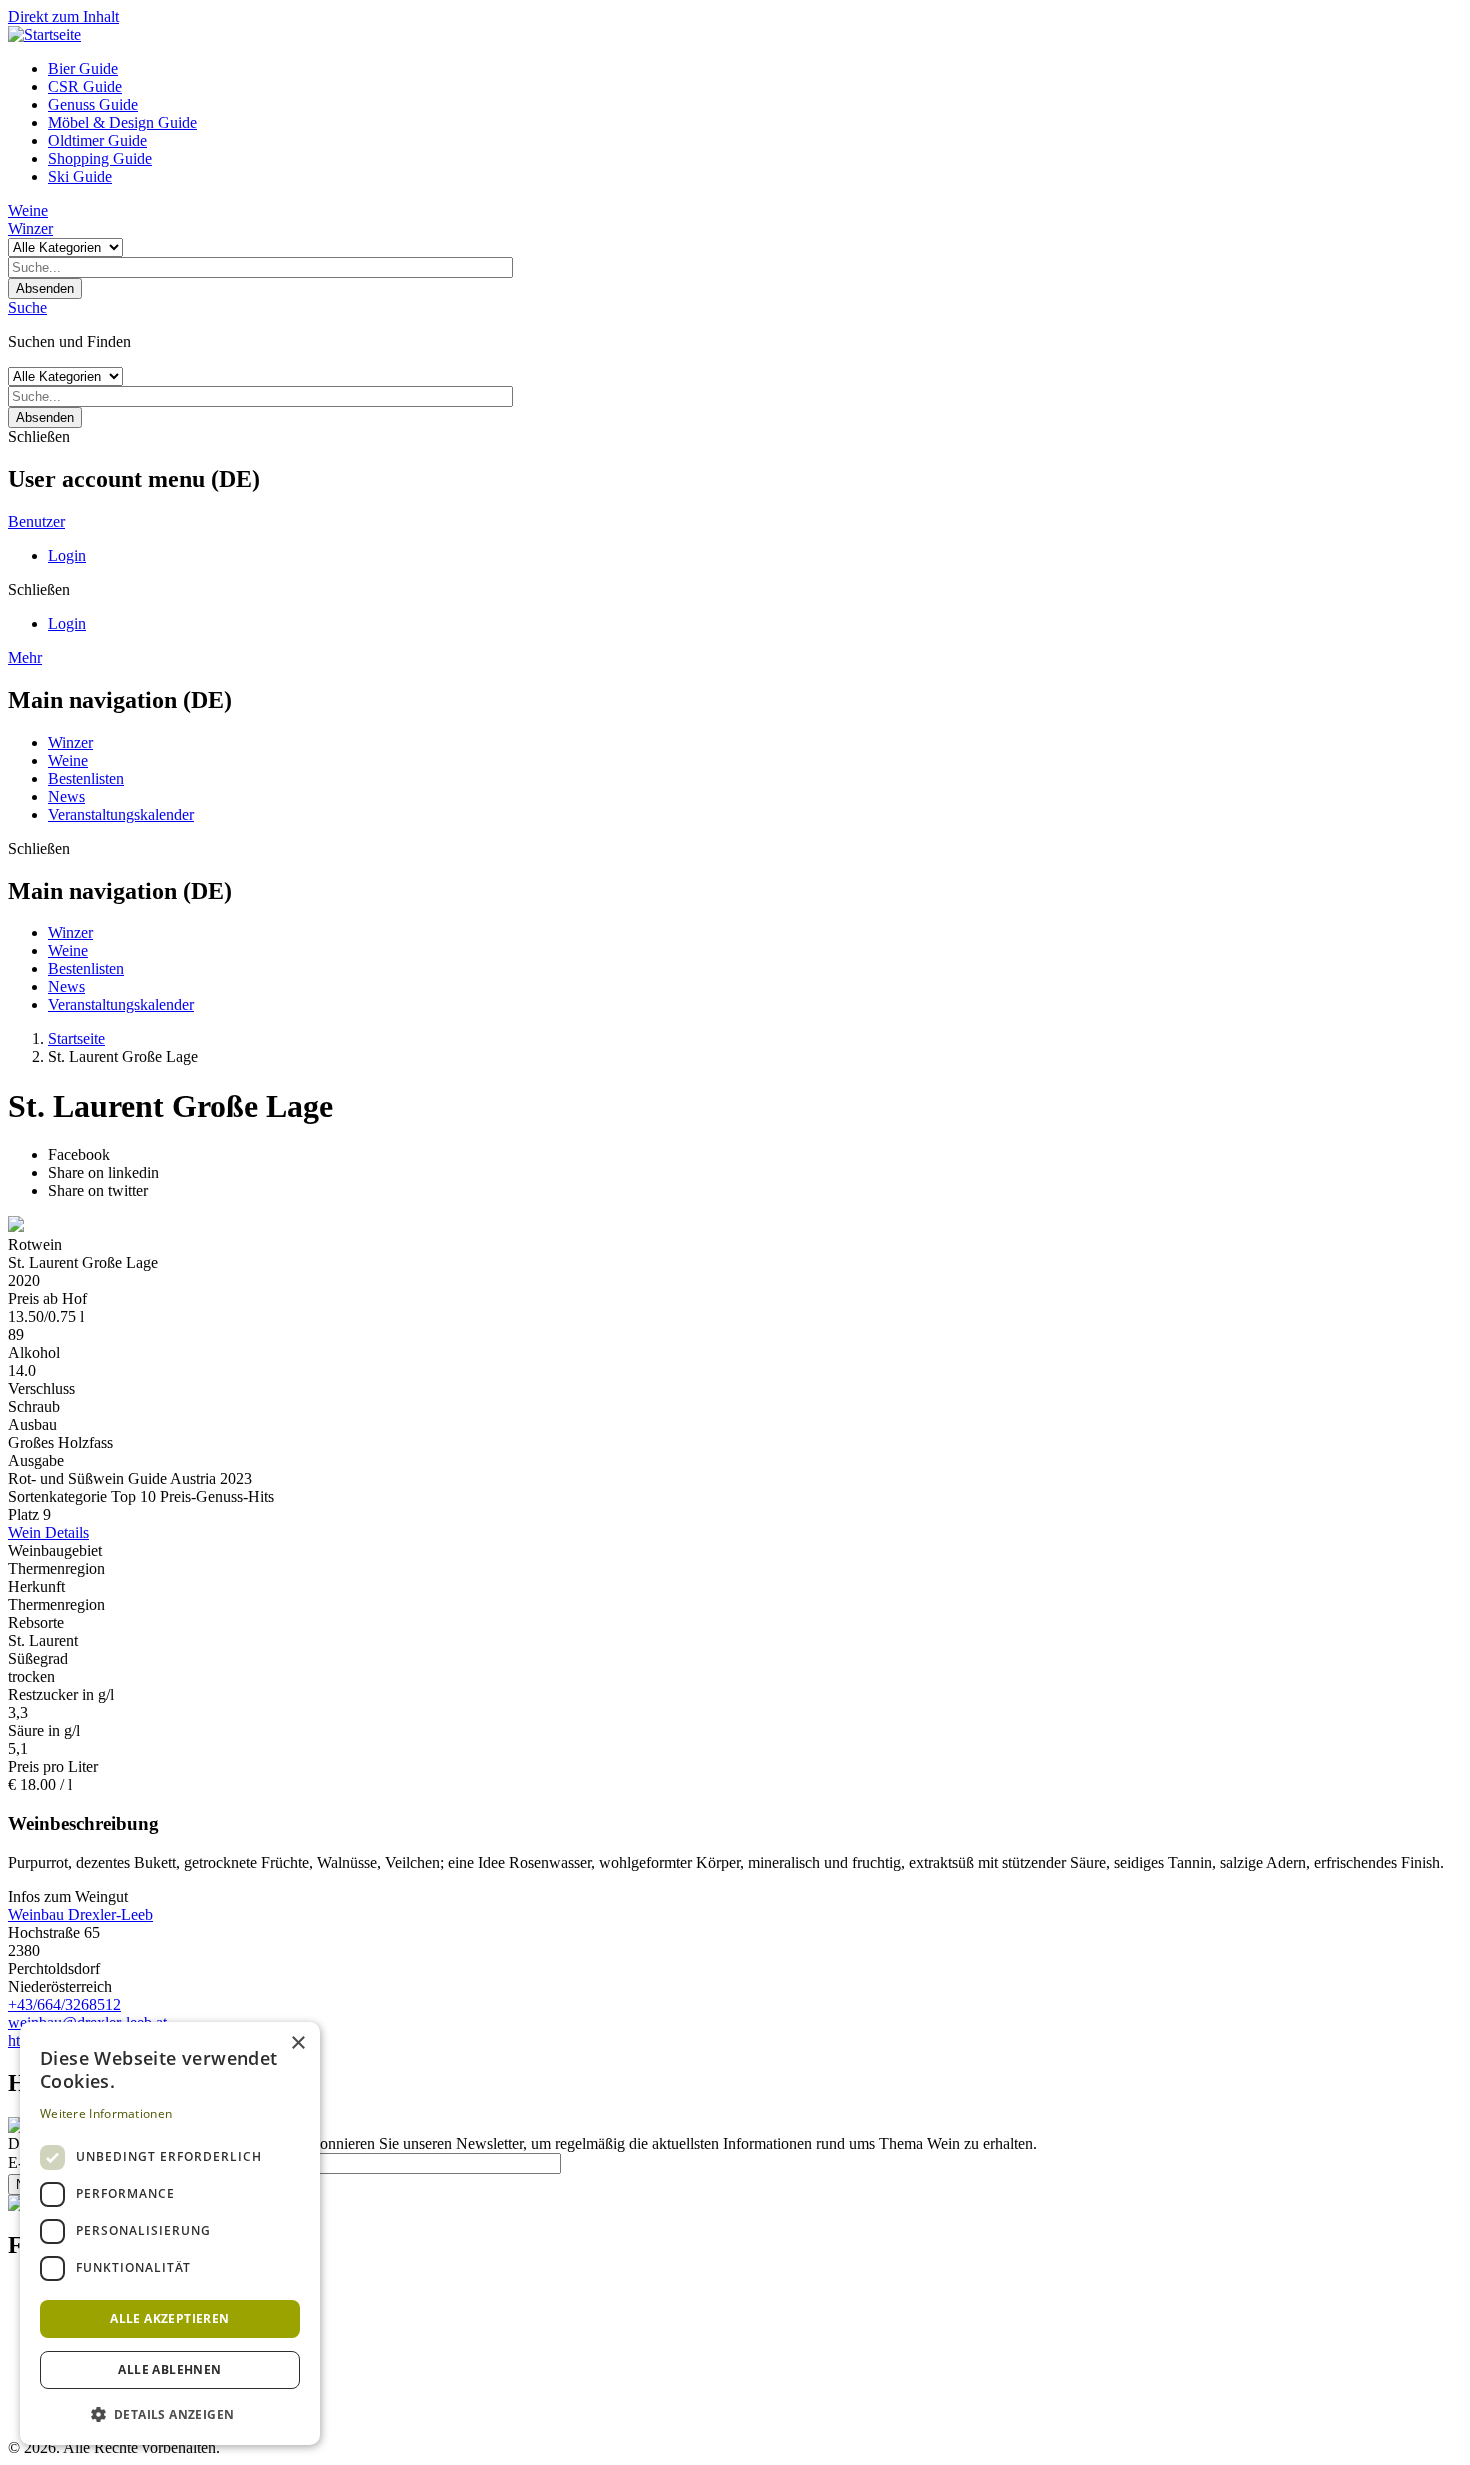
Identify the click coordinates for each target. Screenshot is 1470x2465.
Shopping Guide (100, 158)
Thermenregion (56, 1568)
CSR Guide (85, 86)
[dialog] (170, 2233)
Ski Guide (80, 176)
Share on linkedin (103, 1172)
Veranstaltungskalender (121, 814)
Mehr (25, 657)
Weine (28, 210)
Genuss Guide (93, 104)
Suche (27, 307)
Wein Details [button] (48, 1532)
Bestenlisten (86, 778)
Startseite (76, 1038)
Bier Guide (83, 68)
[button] (170, 2413)
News (66, 796)
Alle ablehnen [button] (169, 2369)
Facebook (79, 1154)
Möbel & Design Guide (122, 122)
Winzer (30, 228)
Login (67, 555)
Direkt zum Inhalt (63, 16)
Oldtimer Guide (97, 140)
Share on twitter (98, 1190)
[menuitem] (755, 69)
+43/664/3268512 (64, 2004)
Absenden (45, 288)
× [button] (297, 2043)
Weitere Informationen (106, 2113)
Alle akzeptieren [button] (169, 2318)
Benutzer (36, 521)
